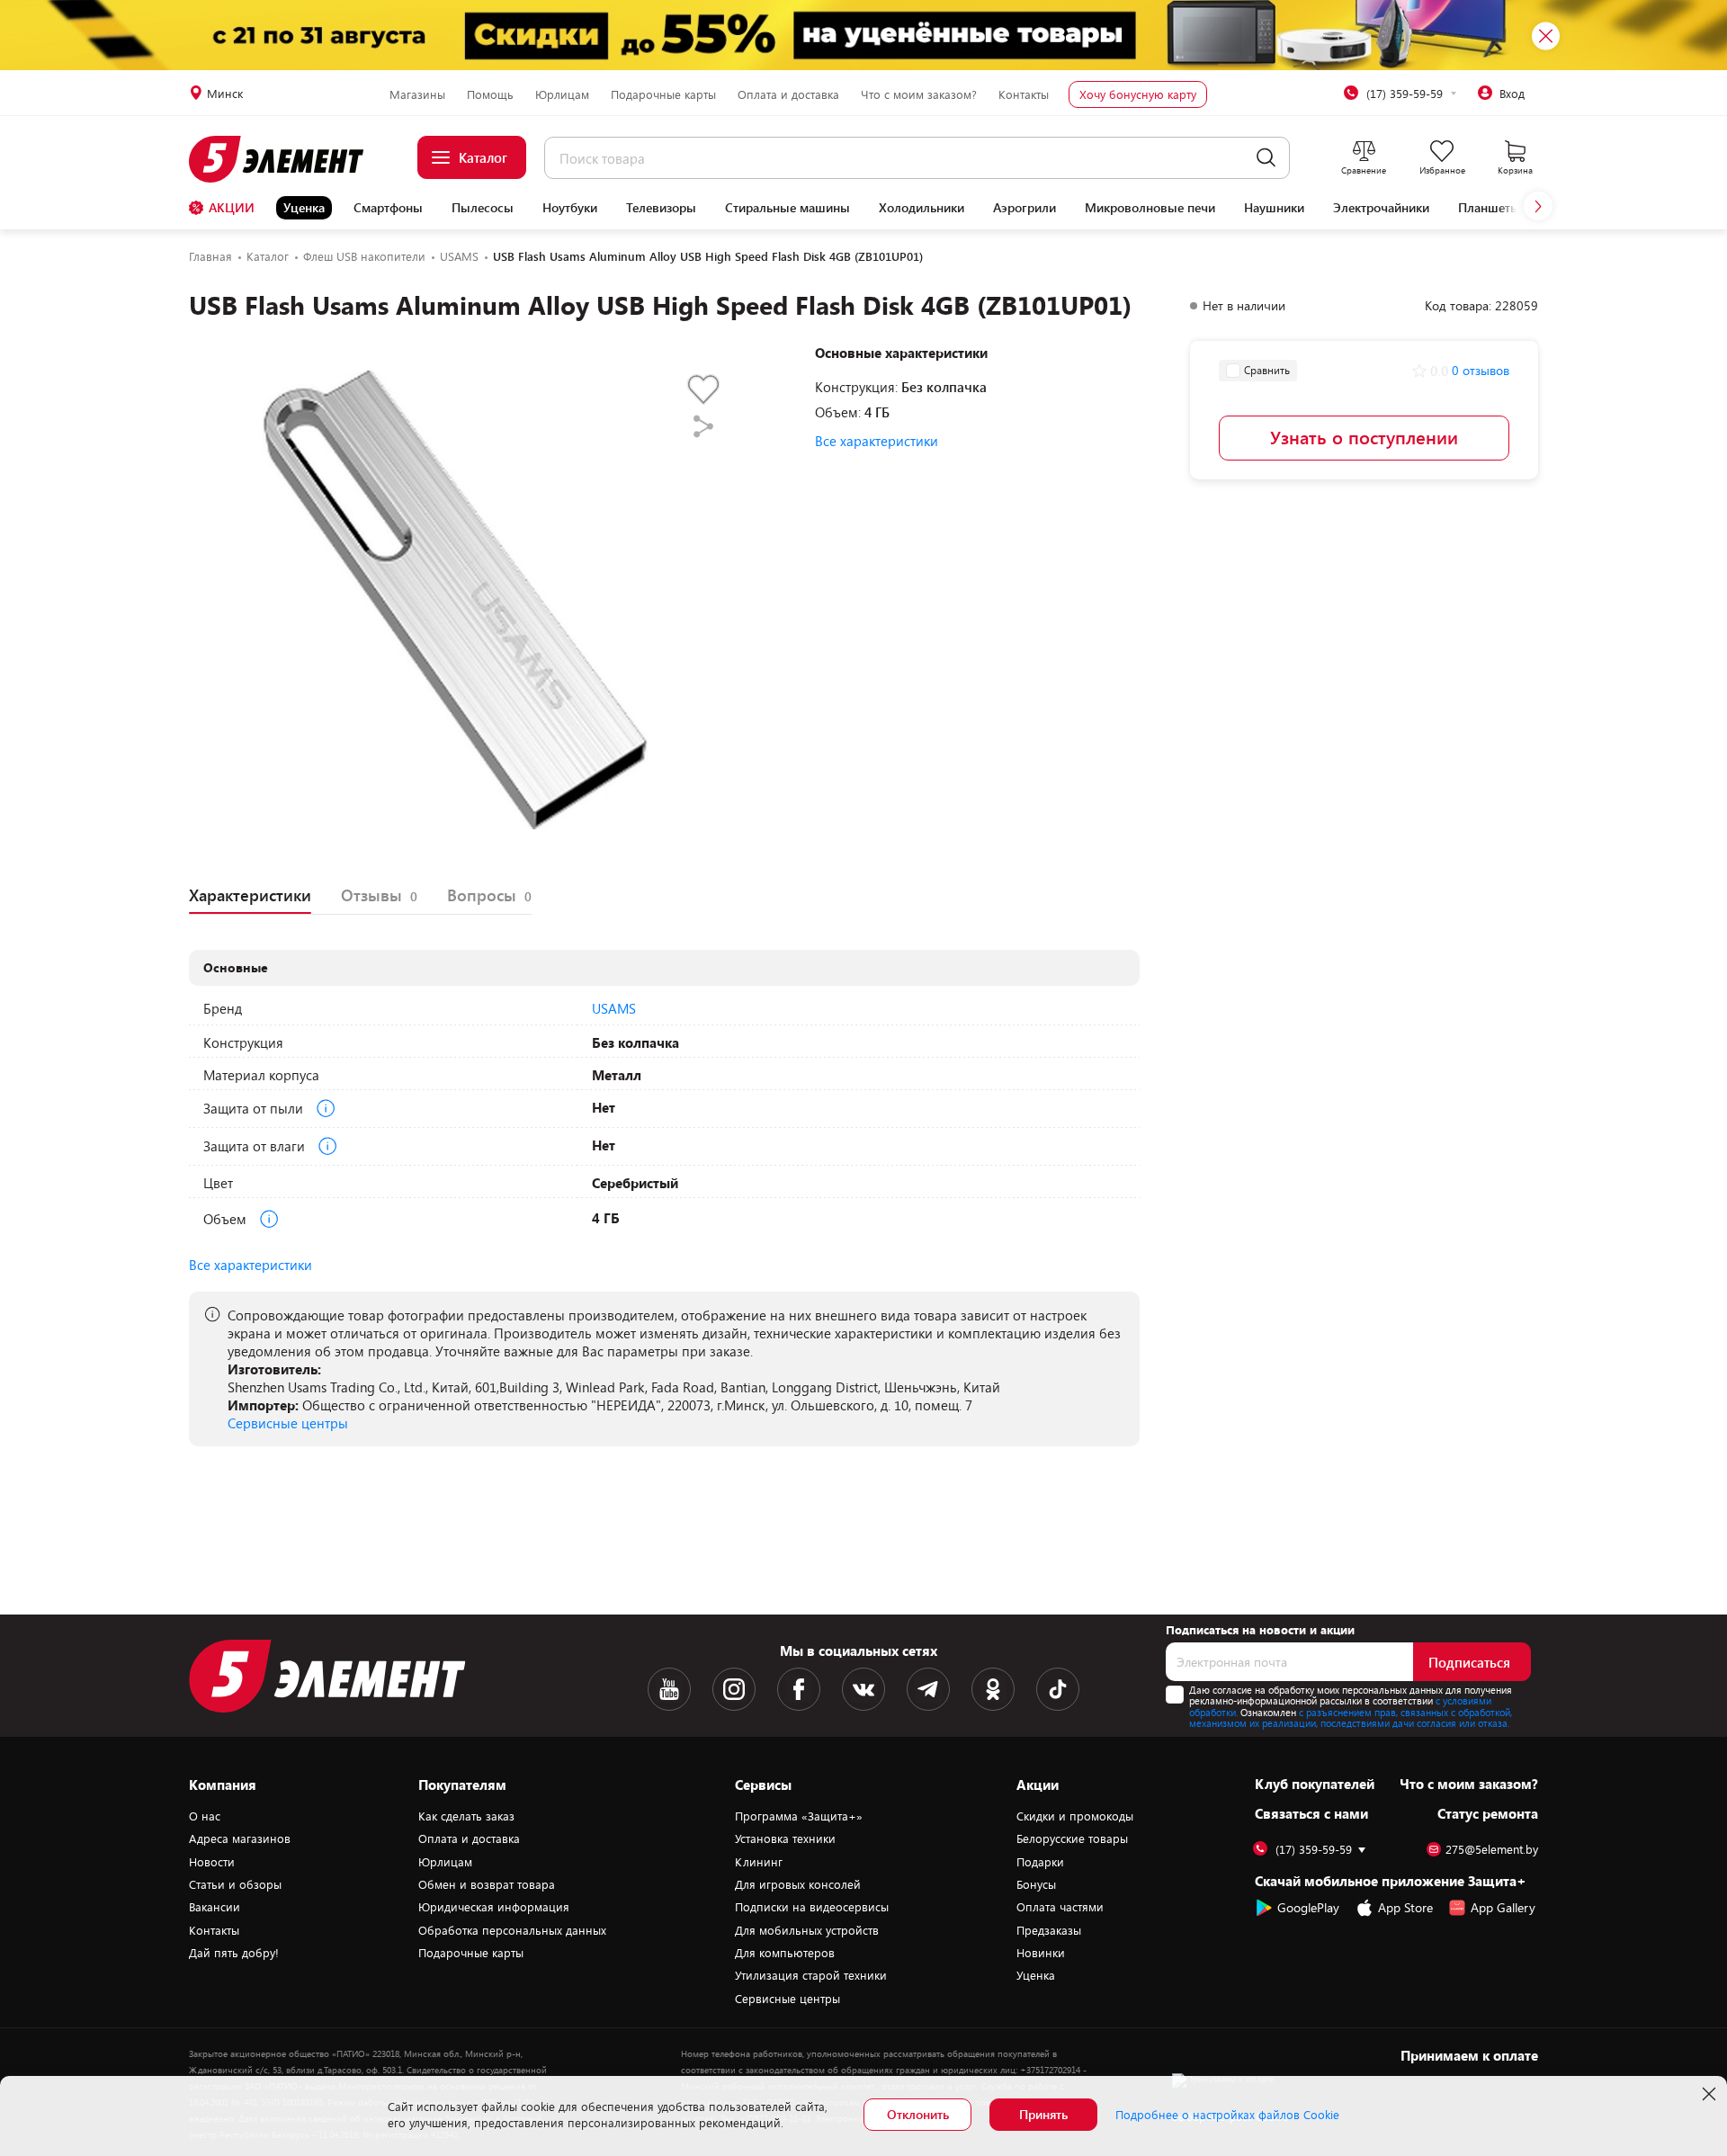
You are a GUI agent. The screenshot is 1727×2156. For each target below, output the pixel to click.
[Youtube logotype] (669, 1689)
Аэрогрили (1025, 208)
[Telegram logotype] (928, 1689)
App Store (1405, 1907)
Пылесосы (483, 208)
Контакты (1024, 94)
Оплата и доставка (788, 94)
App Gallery (1503, 1907)
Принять (1043, 2114)
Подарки (1040, 1862)
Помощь (490, 94)
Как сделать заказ (466, 1816)
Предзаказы (1049, 1930)
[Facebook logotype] (799, 1689)
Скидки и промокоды (1075, 1816)
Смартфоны (388, 208)
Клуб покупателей (1315, 1784)
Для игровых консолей (798, 1884)
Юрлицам (562, 94)
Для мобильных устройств (807, 1930)
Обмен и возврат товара (487, 1884)
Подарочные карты (663, 94)
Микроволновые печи (1150, 208)
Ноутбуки (570, 208)
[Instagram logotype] (734, 1689)
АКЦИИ (232, 207)
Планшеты (1489, 208)
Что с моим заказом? (919, 94)
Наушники (1274, 208)
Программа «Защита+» (799, 1816)
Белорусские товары (1072, 1838)
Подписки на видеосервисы (812, 1907)
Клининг (759, 1862)
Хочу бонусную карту (1138, 94)
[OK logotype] (993, 1689)
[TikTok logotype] (1058, 1689)
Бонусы (1036, 1884)
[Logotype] (286, 159)
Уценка (304, 207)
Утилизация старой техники (811, 1975)
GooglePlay (1308, 1907)
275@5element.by (1492, 1850)
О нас (205, 1816)
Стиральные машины (787, 208)
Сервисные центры (288, 1423)
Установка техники (785, 1838)
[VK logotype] (863, 1689)
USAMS (614, 1008)
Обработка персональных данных (512, 1930)
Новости (212, 1862)
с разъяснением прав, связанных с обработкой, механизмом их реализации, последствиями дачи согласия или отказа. (1351, 1718)
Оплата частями (1060, 1907)
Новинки (1041, 1953)
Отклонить (918, 2114)
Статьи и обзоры (235, 1884)
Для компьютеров (785, 1953)
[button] (1538, 206)
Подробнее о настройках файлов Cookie (1227, 2115)
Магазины (417, 94)
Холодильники (922, 208)
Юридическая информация (494, 1907)
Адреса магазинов (240, 1838)
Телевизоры (661, 208)
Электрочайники (1381, 208)
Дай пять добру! (234, 1953)
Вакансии (215, 1907)
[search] (1266, 158)
